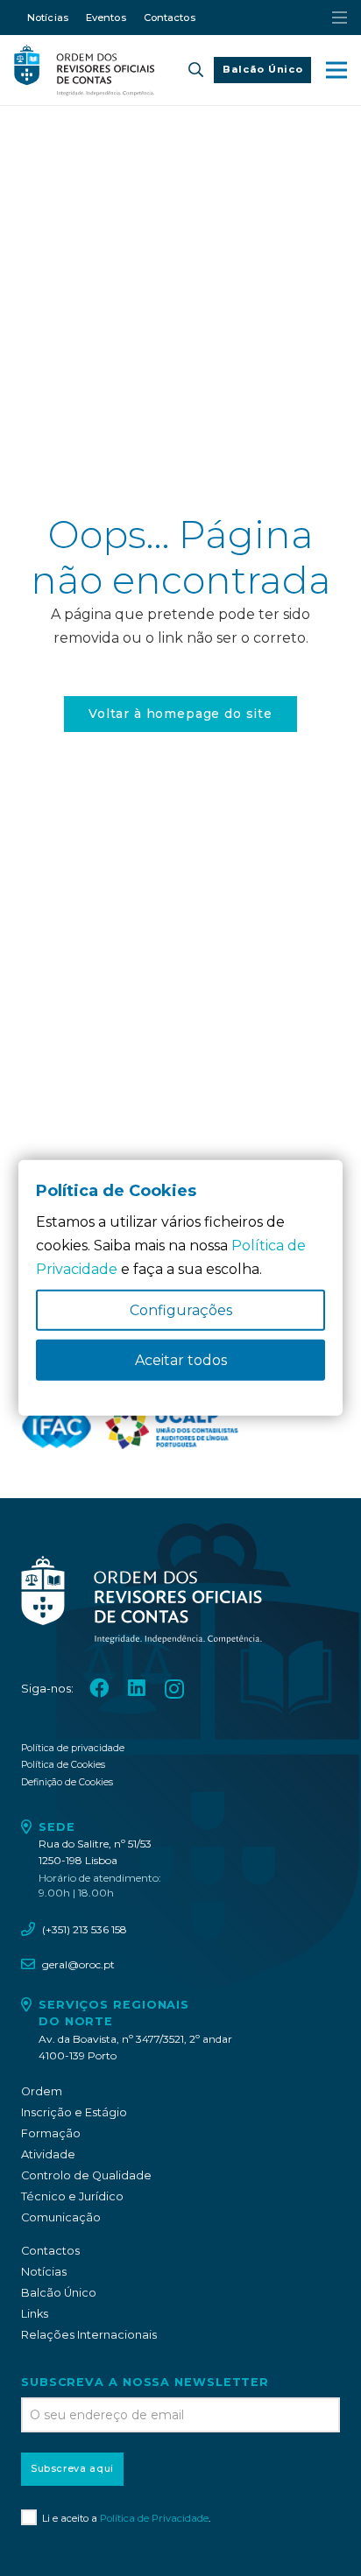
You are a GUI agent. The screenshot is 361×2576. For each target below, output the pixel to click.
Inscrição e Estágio (74, 2112)
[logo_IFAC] (57, 1427)
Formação (51, 2133)
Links (35, 2314)
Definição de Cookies (67, 1782)
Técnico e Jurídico (72, 2196)
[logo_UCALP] (172, 1427)
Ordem (42, 2091)
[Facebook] (99, 1689)
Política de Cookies (63, 1765)
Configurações (181, 1310)
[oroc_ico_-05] (85, 70)
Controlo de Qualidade (86, 2175)
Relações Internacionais (89, 2335)
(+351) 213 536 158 (85, 1929)
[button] (196, 70)
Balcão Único (59, 2293)
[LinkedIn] (137, 1689)
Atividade (48, 2154)
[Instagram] (174, 1689)
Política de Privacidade (154, 2518)
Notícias (44, 2272)
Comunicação (61, 2217)
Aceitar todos (181, 1360)
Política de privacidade (73, 1748)
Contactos (50, 2251)
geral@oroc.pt (78, 1964)
